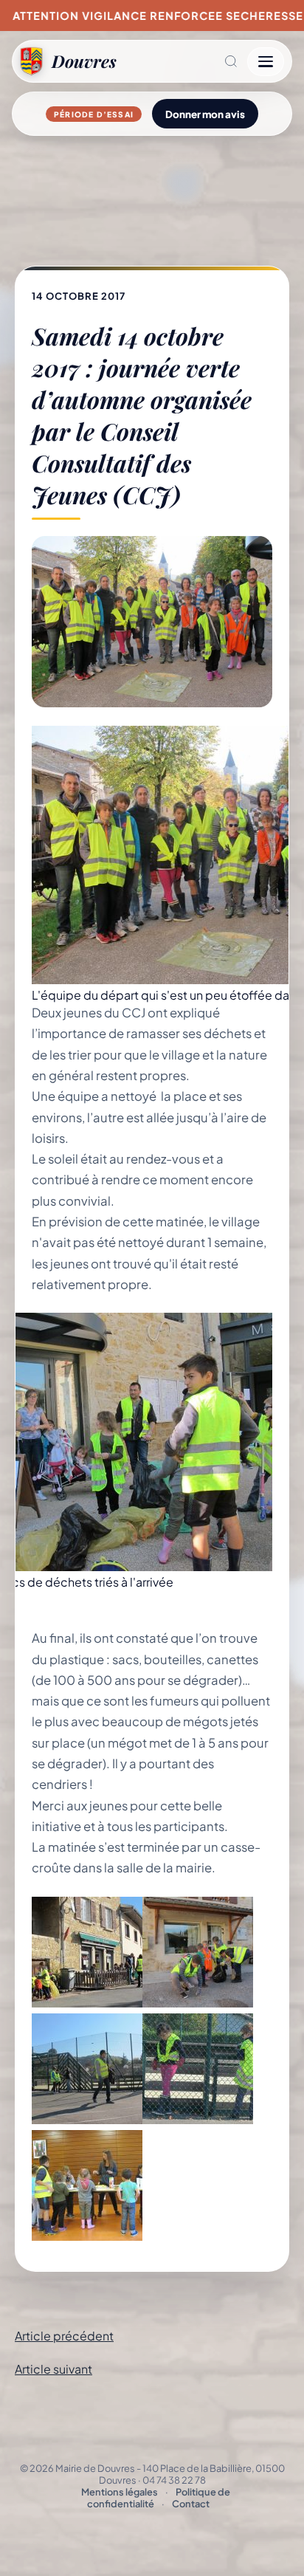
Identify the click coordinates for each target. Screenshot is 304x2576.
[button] (182, 61)
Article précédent (64, 2336)
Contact (191, 2504)
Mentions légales (120, 2492)
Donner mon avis (205, 114)
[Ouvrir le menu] (266, 62)
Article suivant (53, 2369)
